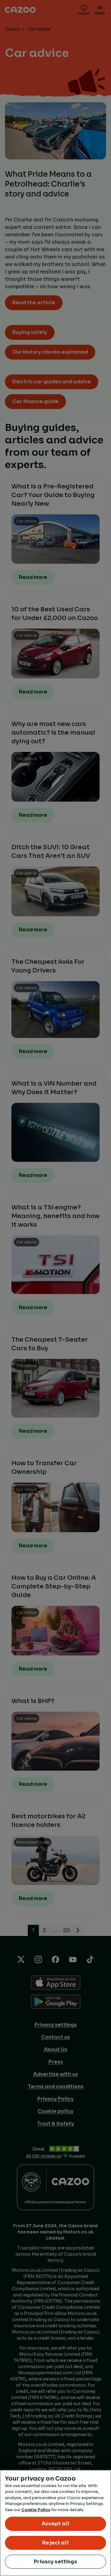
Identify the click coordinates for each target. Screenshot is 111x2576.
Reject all (55, 2543)
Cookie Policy (36, 2510)
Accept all (56, 2524)
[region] (55, 2523)
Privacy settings (55, 2562)
